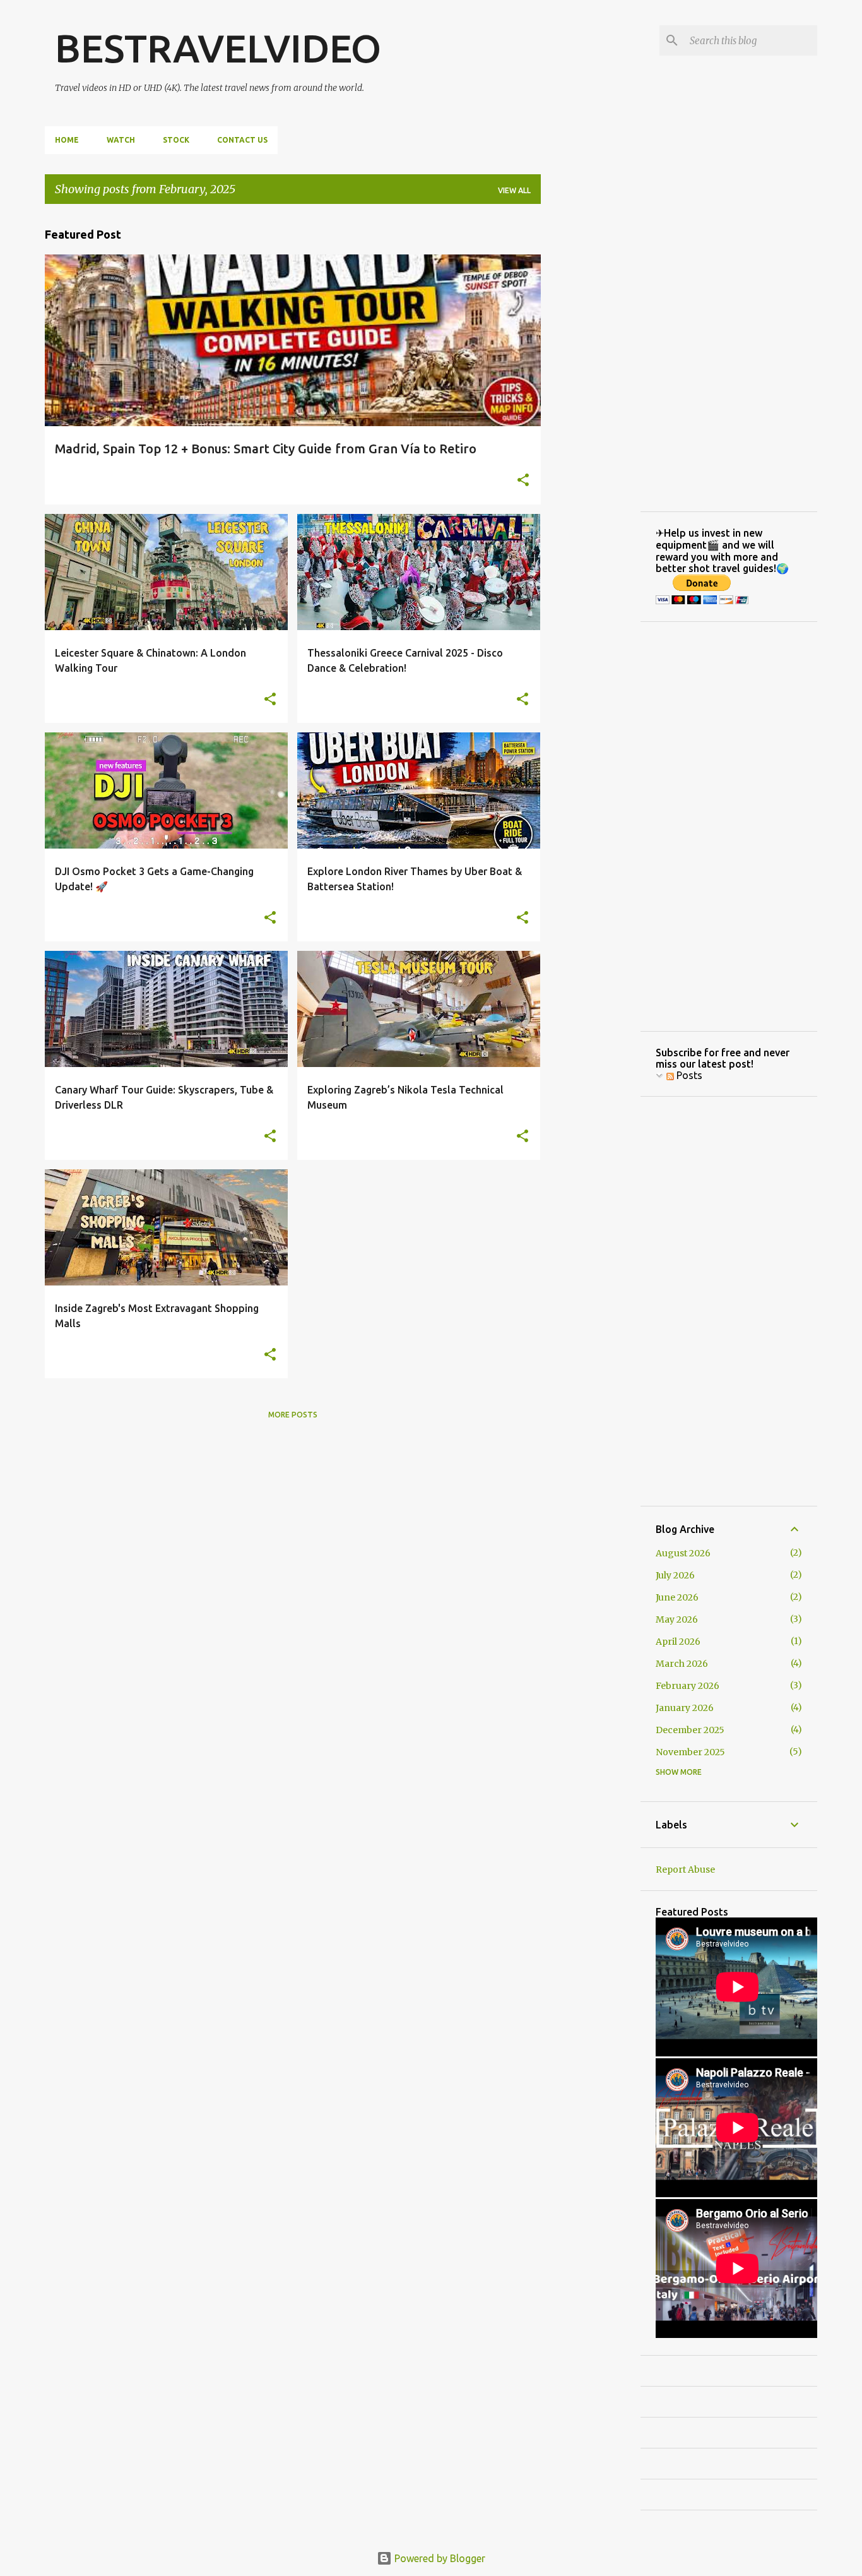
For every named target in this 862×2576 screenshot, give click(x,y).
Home (67, 140)
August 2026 (683, 1553)
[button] (523, 481)
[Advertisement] (591, 403)
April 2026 (678, 1642)
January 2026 (685, 1708)
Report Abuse (685, 1869)
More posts (293, 1415)
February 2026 (688, 1686)
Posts (688, 1075)
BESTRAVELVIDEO (218, 48)
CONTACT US (242, 140)
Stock (176, 140)
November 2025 (690, 1752)
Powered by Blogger (439, 2558)
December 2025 (690, 1730)
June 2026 (677, 1597)
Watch (121, 140)
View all (514, 190)
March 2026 (682, 1664)
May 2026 (677, 1619)
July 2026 (675, 1575)
